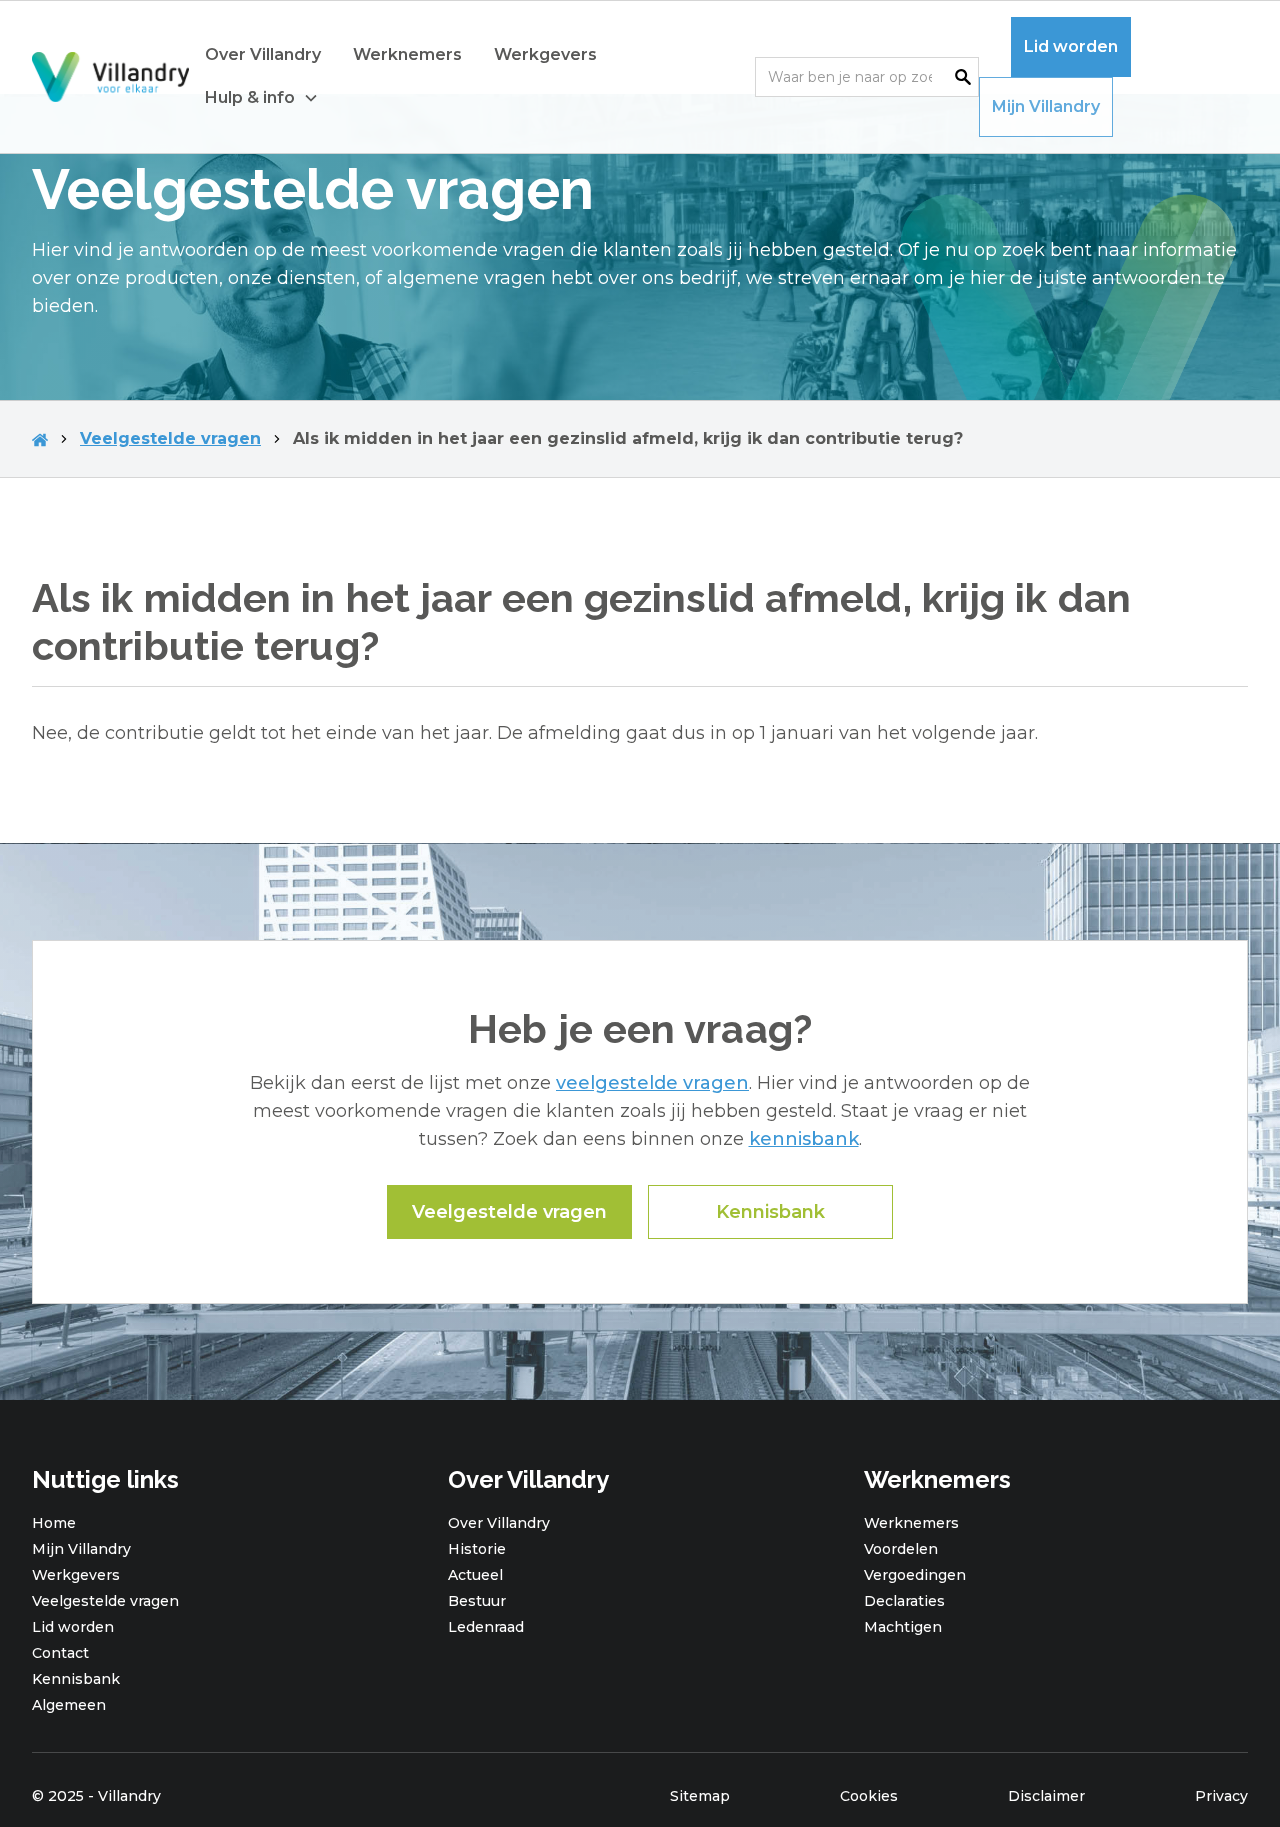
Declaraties (904, 1601)
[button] (262, 98)
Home (54, 1523)
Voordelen (901, 1549)
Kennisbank (770, 1212)
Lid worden (1071, 46)
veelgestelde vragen (652, 1083)
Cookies (869, 1796)
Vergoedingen (915, 1575)
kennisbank (804, 1139)
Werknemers (407, 54)
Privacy (1221, 1796)
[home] (110, 77)
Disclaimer (1046, 1796)
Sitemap (700, 1796)
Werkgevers (545, 54)
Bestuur (477, 1601)
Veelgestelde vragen (170, 438)
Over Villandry (263, 54)
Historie (477, 1549)
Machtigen (903, 1627)
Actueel (475, 1575)
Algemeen (69, 1705)
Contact (60, 1653)
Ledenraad (486, 1627)
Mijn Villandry (1046, 106)
